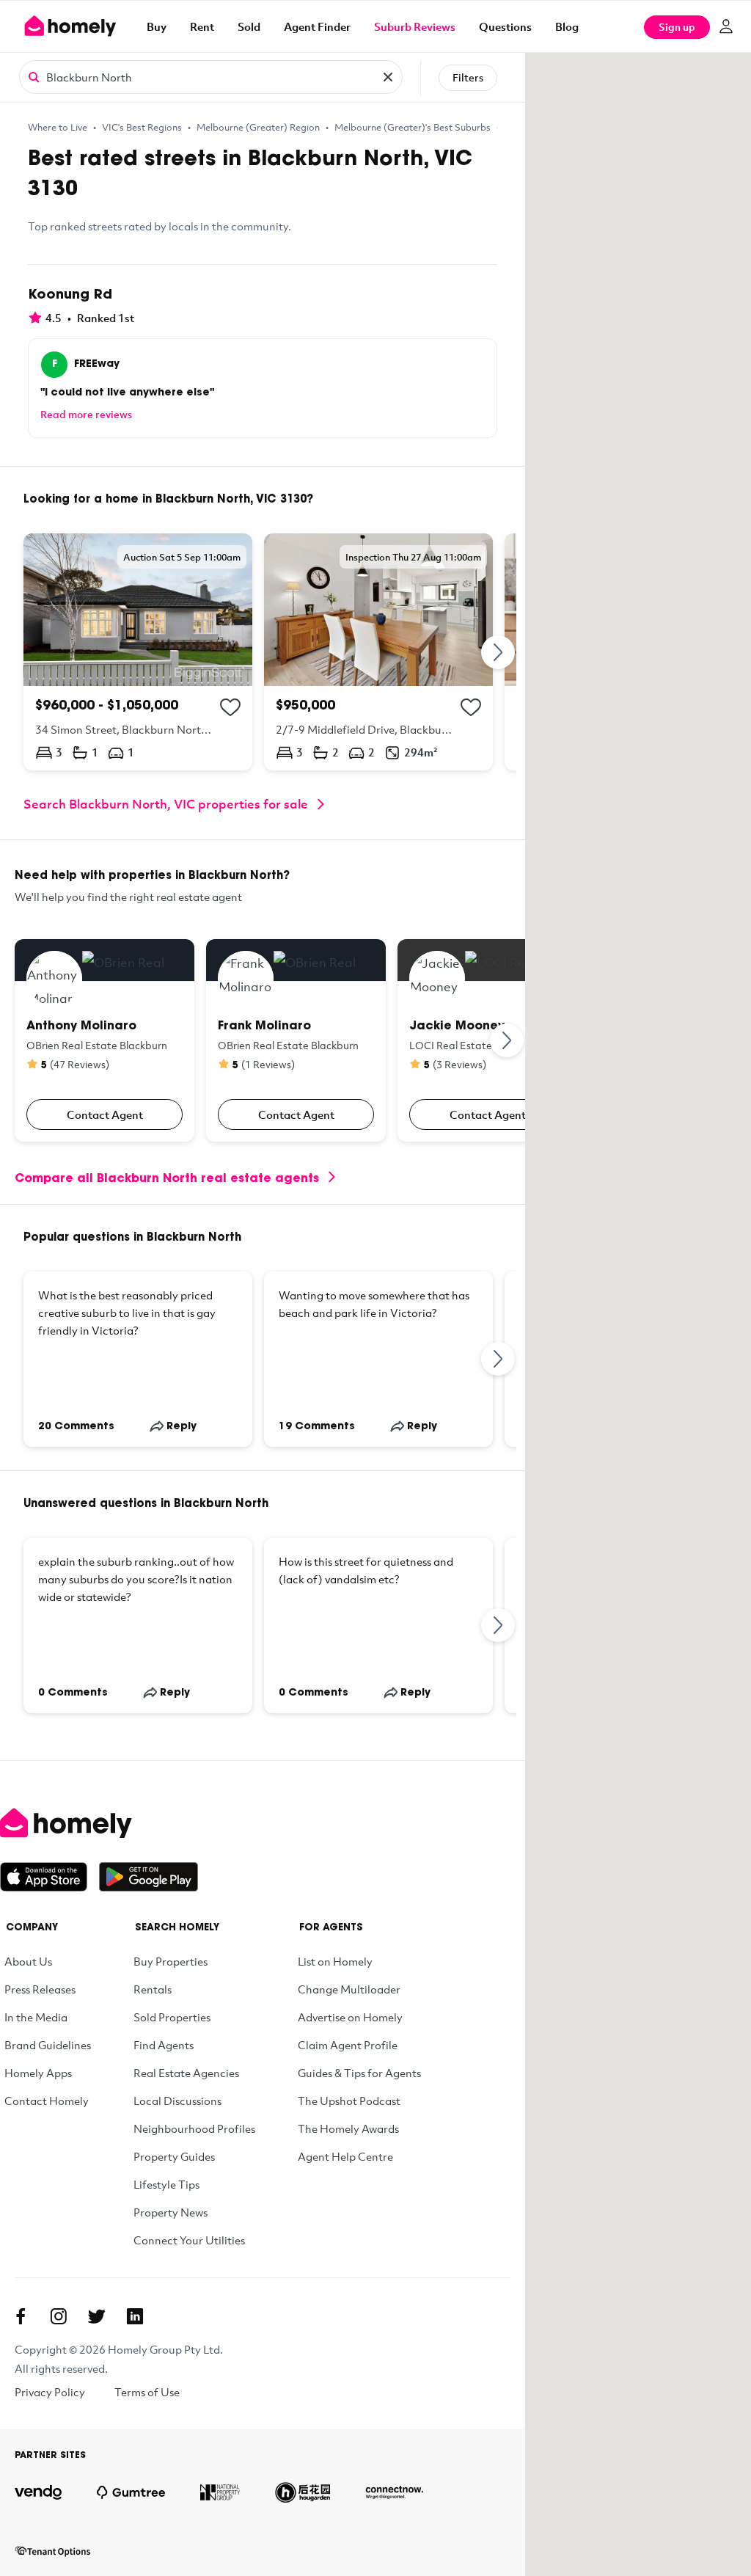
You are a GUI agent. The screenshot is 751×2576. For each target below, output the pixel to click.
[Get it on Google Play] (149, 1877)
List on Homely (335, 1961)
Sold (249, 26)
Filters (468, 77)
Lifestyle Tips (166, 2184)
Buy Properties (171, 1961)
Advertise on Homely (350, 2017)
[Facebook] (21, 2316)
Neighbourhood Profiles (194, 2128)
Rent (202, 26)
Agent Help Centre (345, 2156)
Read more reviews (86, 414)
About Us (28, 1961)
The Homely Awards (348, 2128)
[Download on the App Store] (50, 1877)
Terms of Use (147, 2392)
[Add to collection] (230, 707)
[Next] (499, 652)
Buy (157, 26)
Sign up (677, 27)
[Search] (34, 76)
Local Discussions (177, 2101)
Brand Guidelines (48, 2045)
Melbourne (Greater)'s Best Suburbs (413, 127)
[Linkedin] (135, 2316)
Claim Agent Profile (348, 2045)
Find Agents (164, 2045)
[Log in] (726, 26)
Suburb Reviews (415, 26)
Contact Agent (105, 1114)
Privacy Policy (50, 2392)
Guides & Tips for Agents (359, 2073)
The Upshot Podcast (349, 2101)
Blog (567, 26)
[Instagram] (59, 2316)
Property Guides (174, 2156)
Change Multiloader (349, 1989)
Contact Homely (47, 2101)
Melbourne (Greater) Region (258, 127)
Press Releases (40, 1989)
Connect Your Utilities (189, 2240)
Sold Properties (172, 2017)
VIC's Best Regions (142, 127)
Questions (505, 26)
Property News (171, 2212)
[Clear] (388, 77)
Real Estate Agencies (186, 2073)
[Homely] (99, 1823)
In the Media (36, 2017)
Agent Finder (317, 26)
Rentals (153, 1989)
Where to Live (58, 127)
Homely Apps (38, 2073)
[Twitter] (97, 2316)
